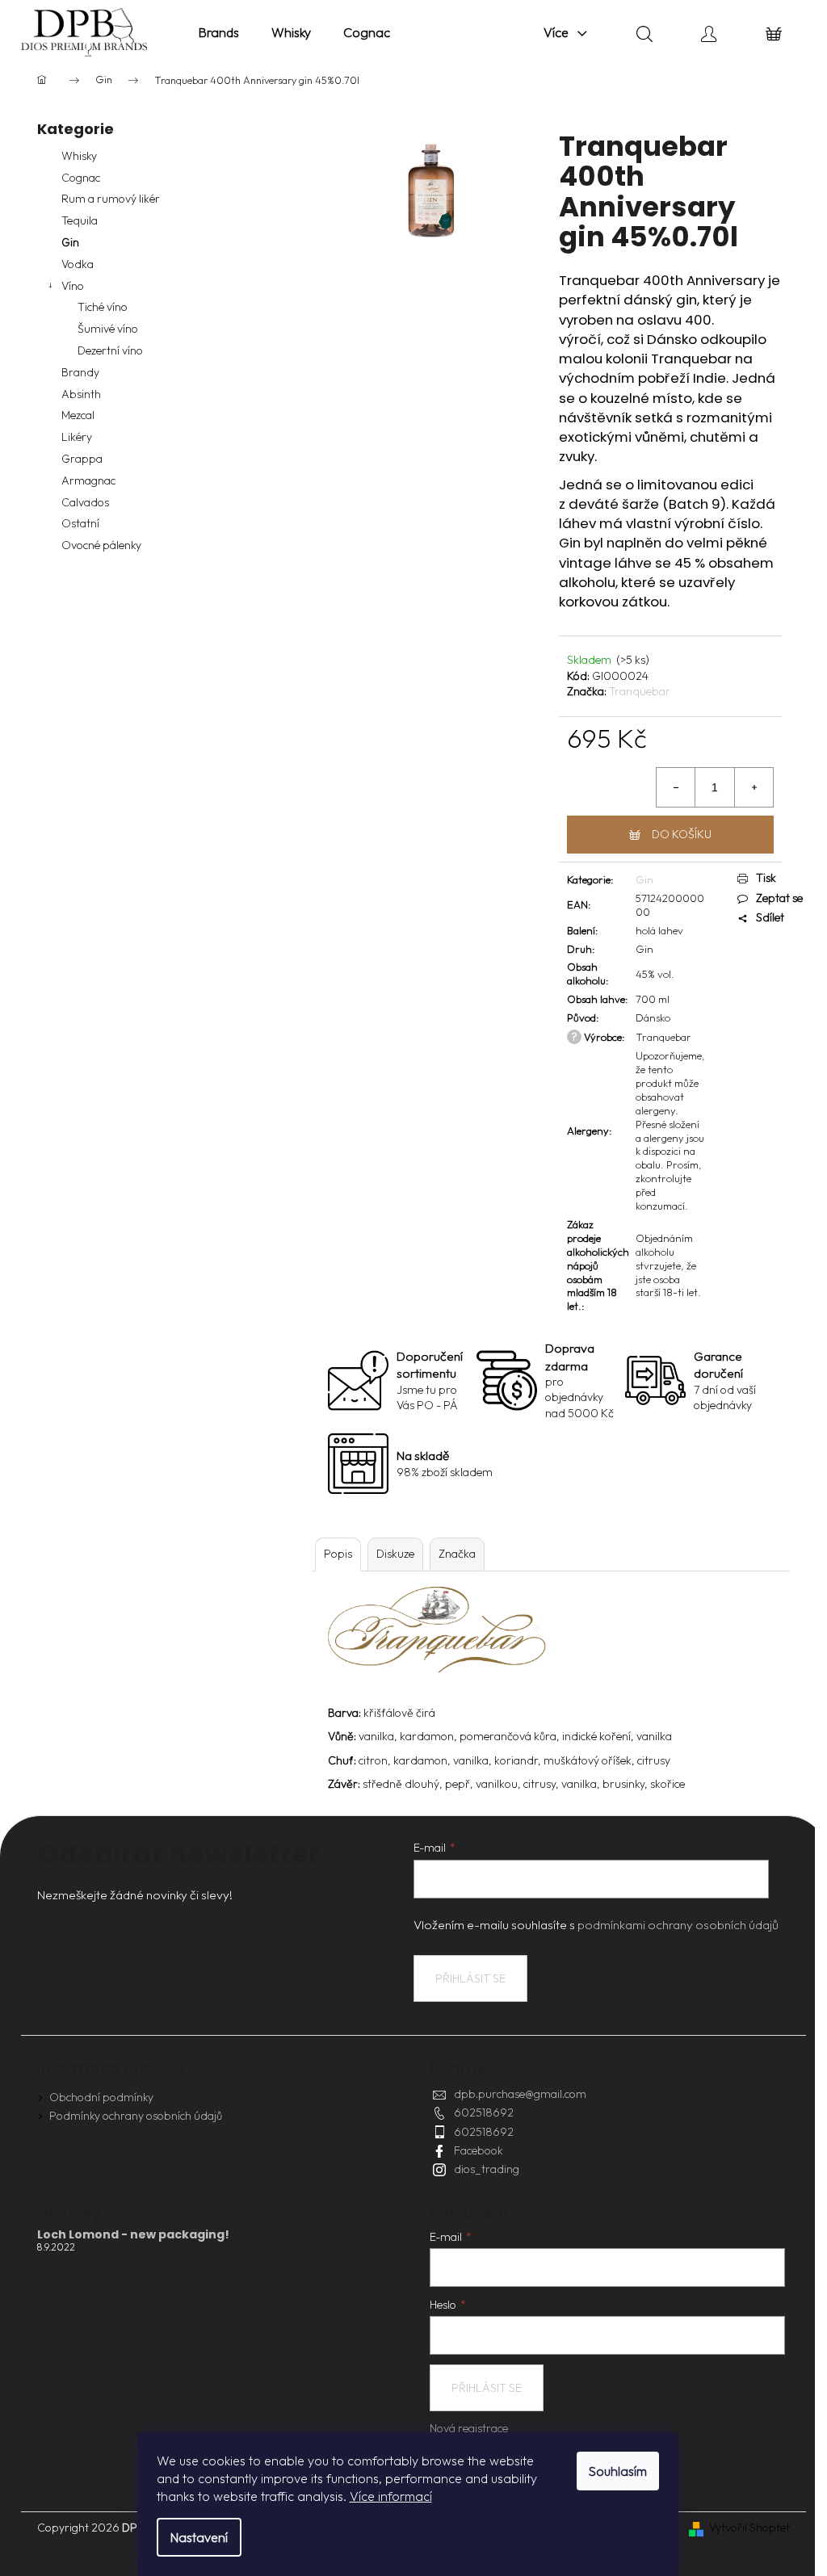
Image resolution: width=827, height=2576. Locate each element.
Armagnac (88, 480)
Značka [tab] (457, 1554)
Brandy (80, 372)
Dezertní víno (110, 350)
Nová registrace (469, 2428)
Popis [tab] (338, 1554)
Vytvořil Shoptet (749, 2528)
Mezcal (78, 415)
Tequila (80, 220)
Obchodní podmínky (101, 2097)
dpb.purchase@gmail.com (520, 2094)
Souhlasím (618, 2471)
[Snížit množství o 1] (676, 787)
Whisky (79, 156)
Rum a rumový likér (111, 199)
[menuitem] (219, 32)
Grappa (82, 459)
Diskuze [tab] (395, 1554)
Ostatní (80, 523)
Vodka (78, 264)
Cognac (81, 178)
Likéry (77, 437)
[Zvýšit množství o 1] (754, 787)
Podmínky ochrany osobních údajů (136, 2116)
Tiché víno (103, 307)
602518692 (484, 2112)
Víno (73, 286)
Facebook (479, 2150)
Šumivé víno (108, 329)
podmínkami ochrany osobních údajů (678, 1925)
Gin (70, 242)
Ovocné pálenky (101, 545)
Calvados (85, 502)
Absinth (81, 394)
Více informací (391, 2496)
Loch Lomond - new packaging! (133, 2235)
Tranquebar (640, 691)
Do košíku (682, 834)
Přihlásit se (470, 1978)
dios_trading (487, 2169)
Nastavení (199, 2537)
